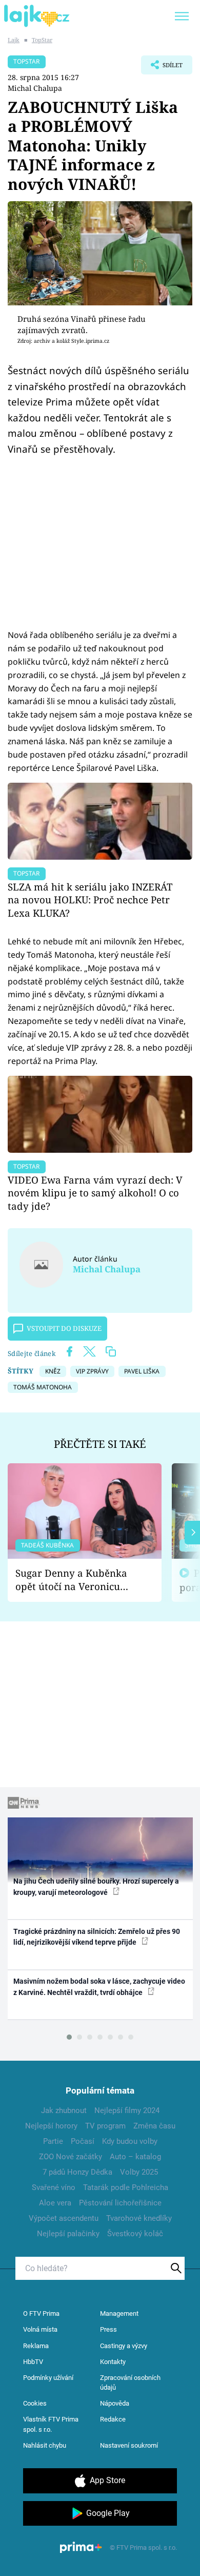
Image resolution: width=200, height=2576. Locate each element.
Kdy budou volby (130, 2141)
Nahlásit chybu (45, 2445)
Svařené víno (54, 2187)
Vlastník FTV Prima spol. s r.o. (51, 2424)
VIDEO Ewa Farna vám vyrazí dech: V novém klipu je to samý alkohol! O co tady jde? (95, 1193)
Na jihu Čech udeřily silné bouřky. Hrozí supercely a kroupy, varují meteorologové (96, 1886)
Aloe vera (55, 2203)
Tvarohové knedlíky (139, 2218)
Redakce (113, 2419)
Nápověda (115, 2403)
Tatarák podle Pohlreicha (126, 2187)
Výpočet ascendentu (64, 2218)
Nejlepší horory (51, 2126)
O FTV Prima (41, 2313)
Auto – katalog (135, 2157)
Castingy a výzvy (124, 2346)
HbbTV (33, 2362)
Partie (53, 2141)
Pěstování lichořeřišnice (120, 2203)
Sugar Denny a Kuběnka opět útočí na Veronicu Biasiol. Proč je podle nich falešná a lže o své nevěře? (76, 1580)
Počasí (83, 2141)
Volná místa (40, 2329)
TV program (105, 2126)
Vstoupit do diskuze (64, 1328)
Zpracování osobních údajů (130, 2383)
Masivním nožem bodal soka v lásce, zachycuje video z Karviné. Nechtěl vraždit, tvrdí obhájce (99, 1987)
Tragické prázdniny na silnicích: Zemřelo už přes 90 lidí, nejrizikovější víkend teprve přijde (97, 1937)
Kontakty (113, 2362)
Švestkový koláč (135, 2234)
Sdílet (162, 68)
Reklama (36, 2346)
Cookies (35, 2403)
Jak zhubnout (64, 2110)
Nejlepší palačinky (68, 2234)
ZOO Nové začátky (71, 2157)
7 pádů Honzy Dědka (77, 2172)
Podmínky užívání (48, 2378)
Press (108, 2329)
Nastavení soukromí (129, 2445)
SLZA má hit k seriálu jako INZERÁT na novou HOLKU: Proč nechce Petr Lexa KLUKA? (90, 900)
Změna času (154, 2126)
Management (119, 2313)
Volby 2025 (139, 2172)
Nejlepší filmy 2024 (127, 2110)
